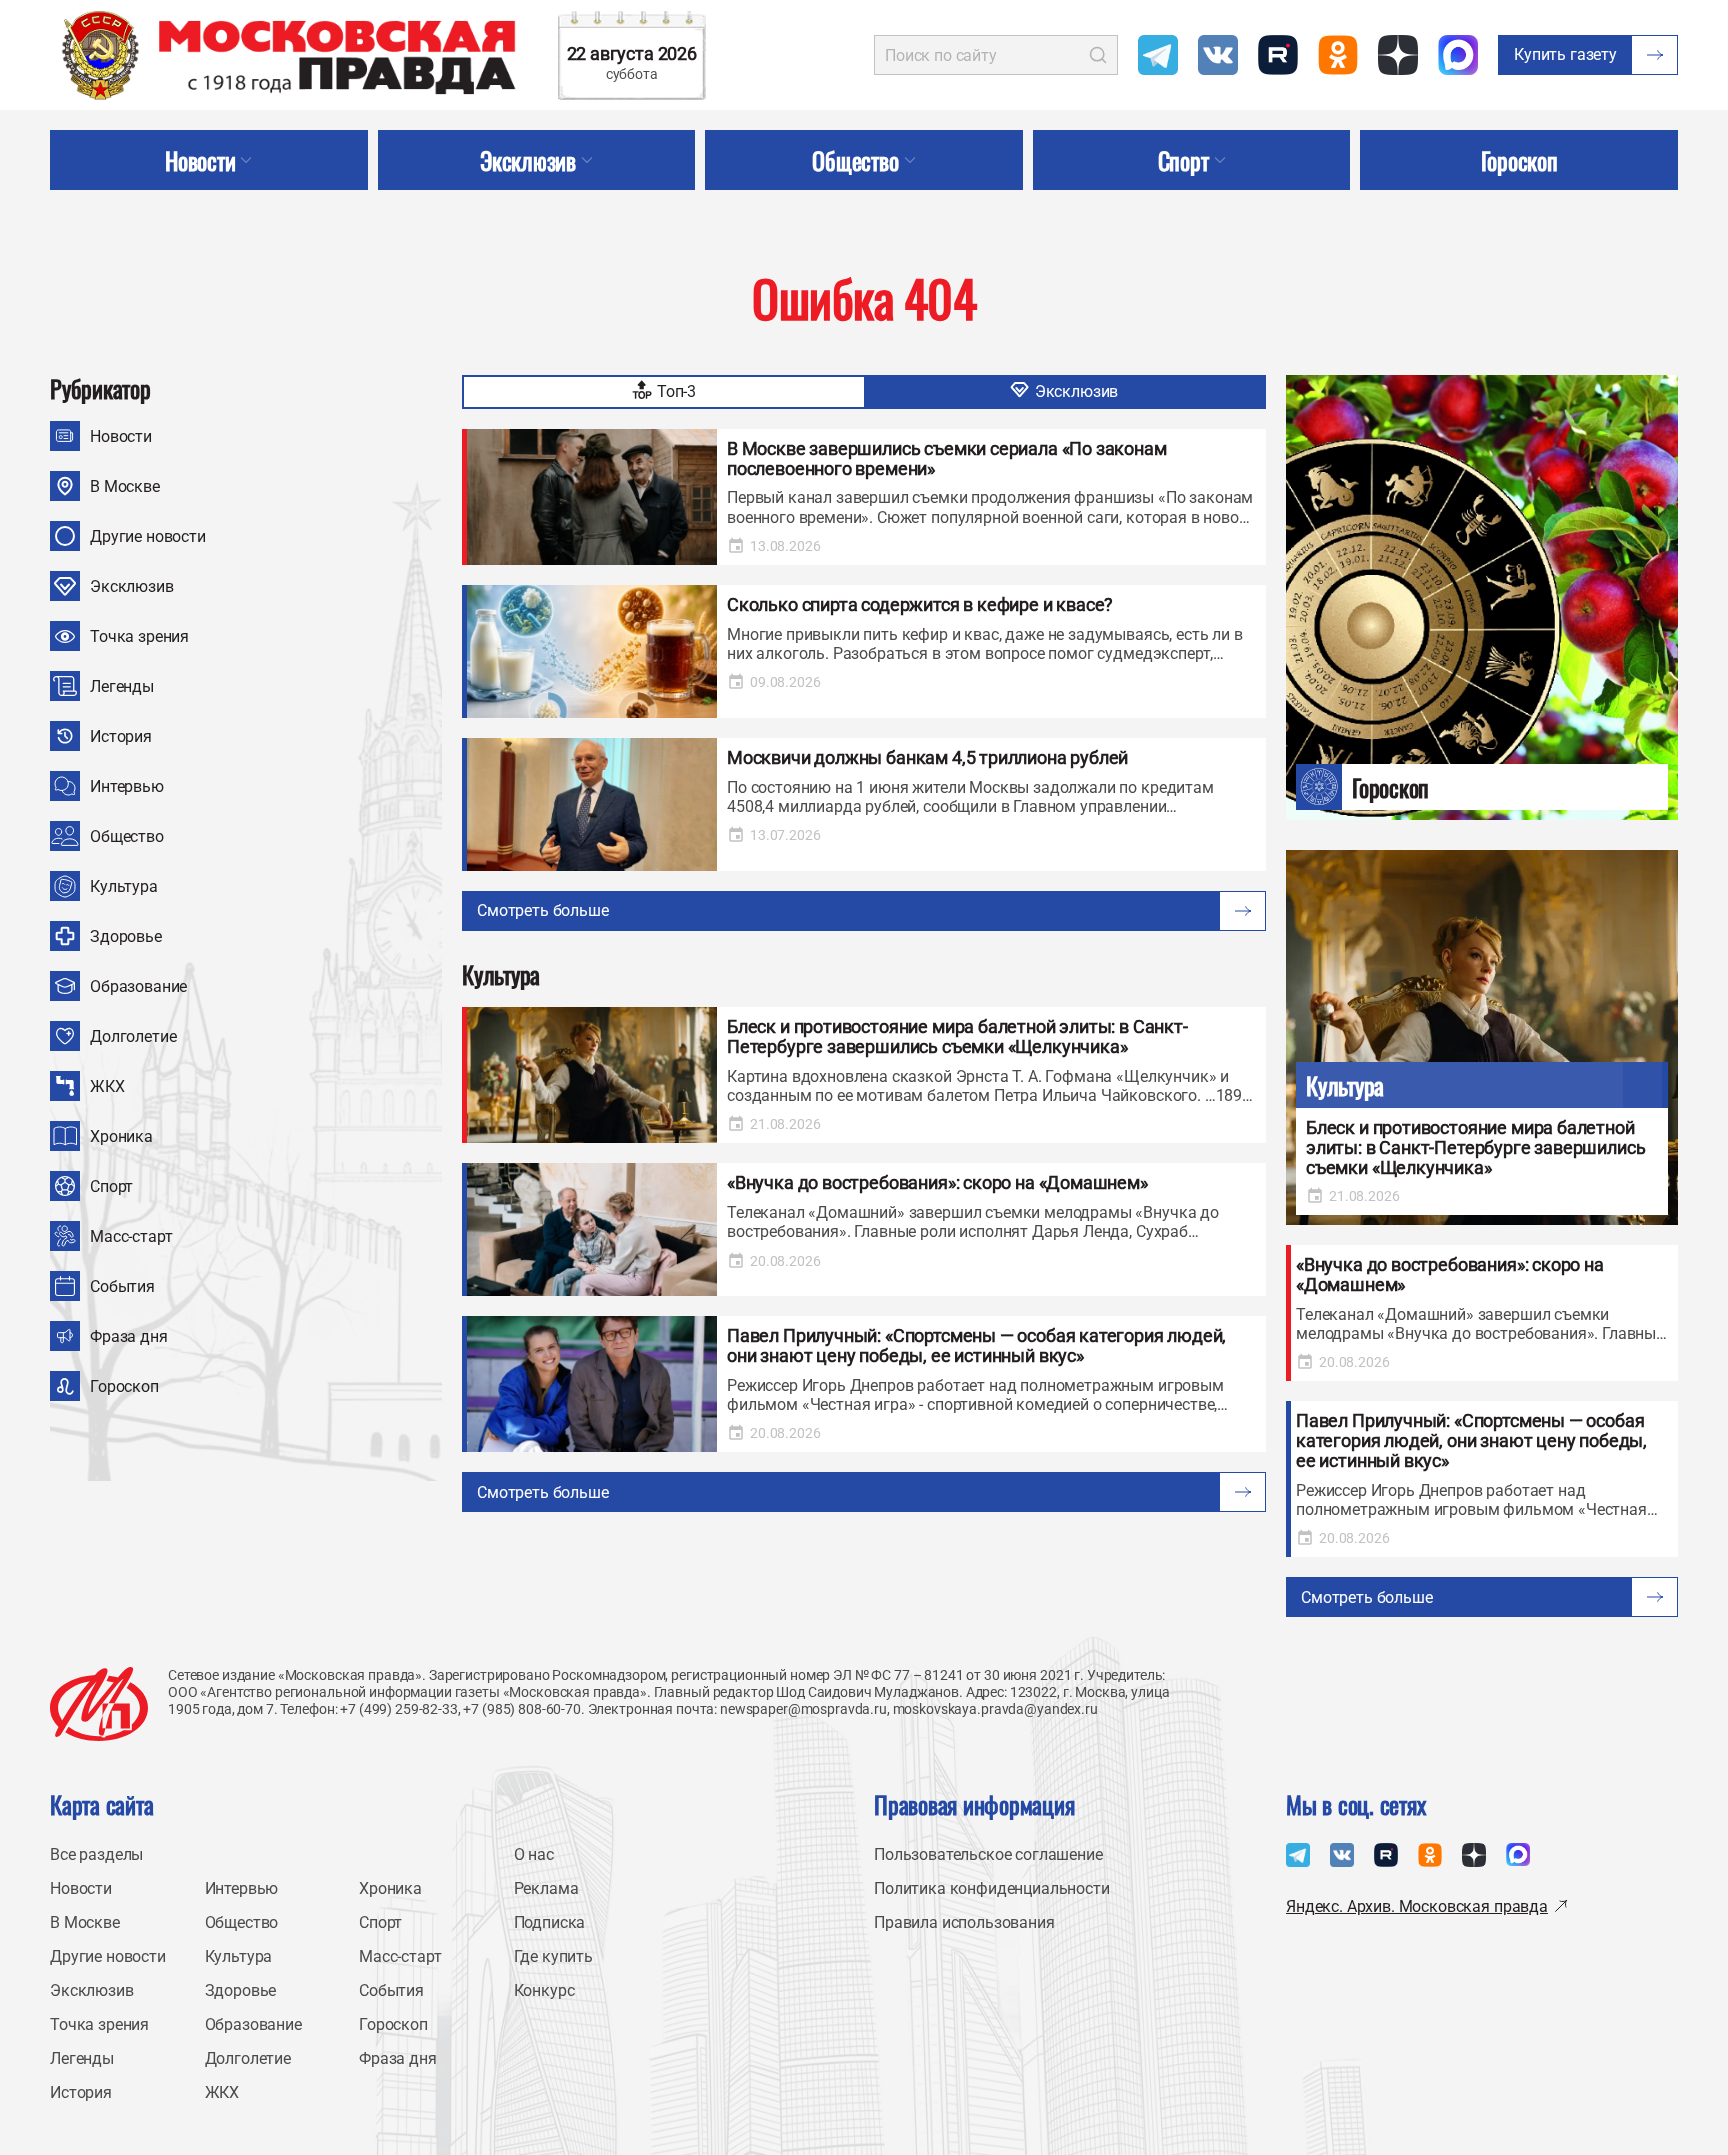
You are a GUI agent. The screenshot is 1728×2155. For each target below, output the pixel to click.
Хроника (121, 1136)
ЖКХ (107, 1086)
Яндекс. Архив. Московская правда (1417, 1906)
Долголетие (133, 1036)
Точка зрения (139, 636)
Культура (124, 886)
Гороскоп (124, 1386)
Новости (121, 436)
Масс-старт (131, 1236)
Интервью (127, 786)
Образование (138, 986)
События (122, 1286)
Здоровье (126, 936)
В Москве (125, 486)
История (121, 736)
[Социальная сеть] (1158, 55)
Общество (127, 836)
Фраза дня (129, 1336)
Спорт (111, 1186)
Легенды (122, 686)
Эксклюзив (132, 586)
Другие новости (148, 536)
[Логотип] (99, 1704)
